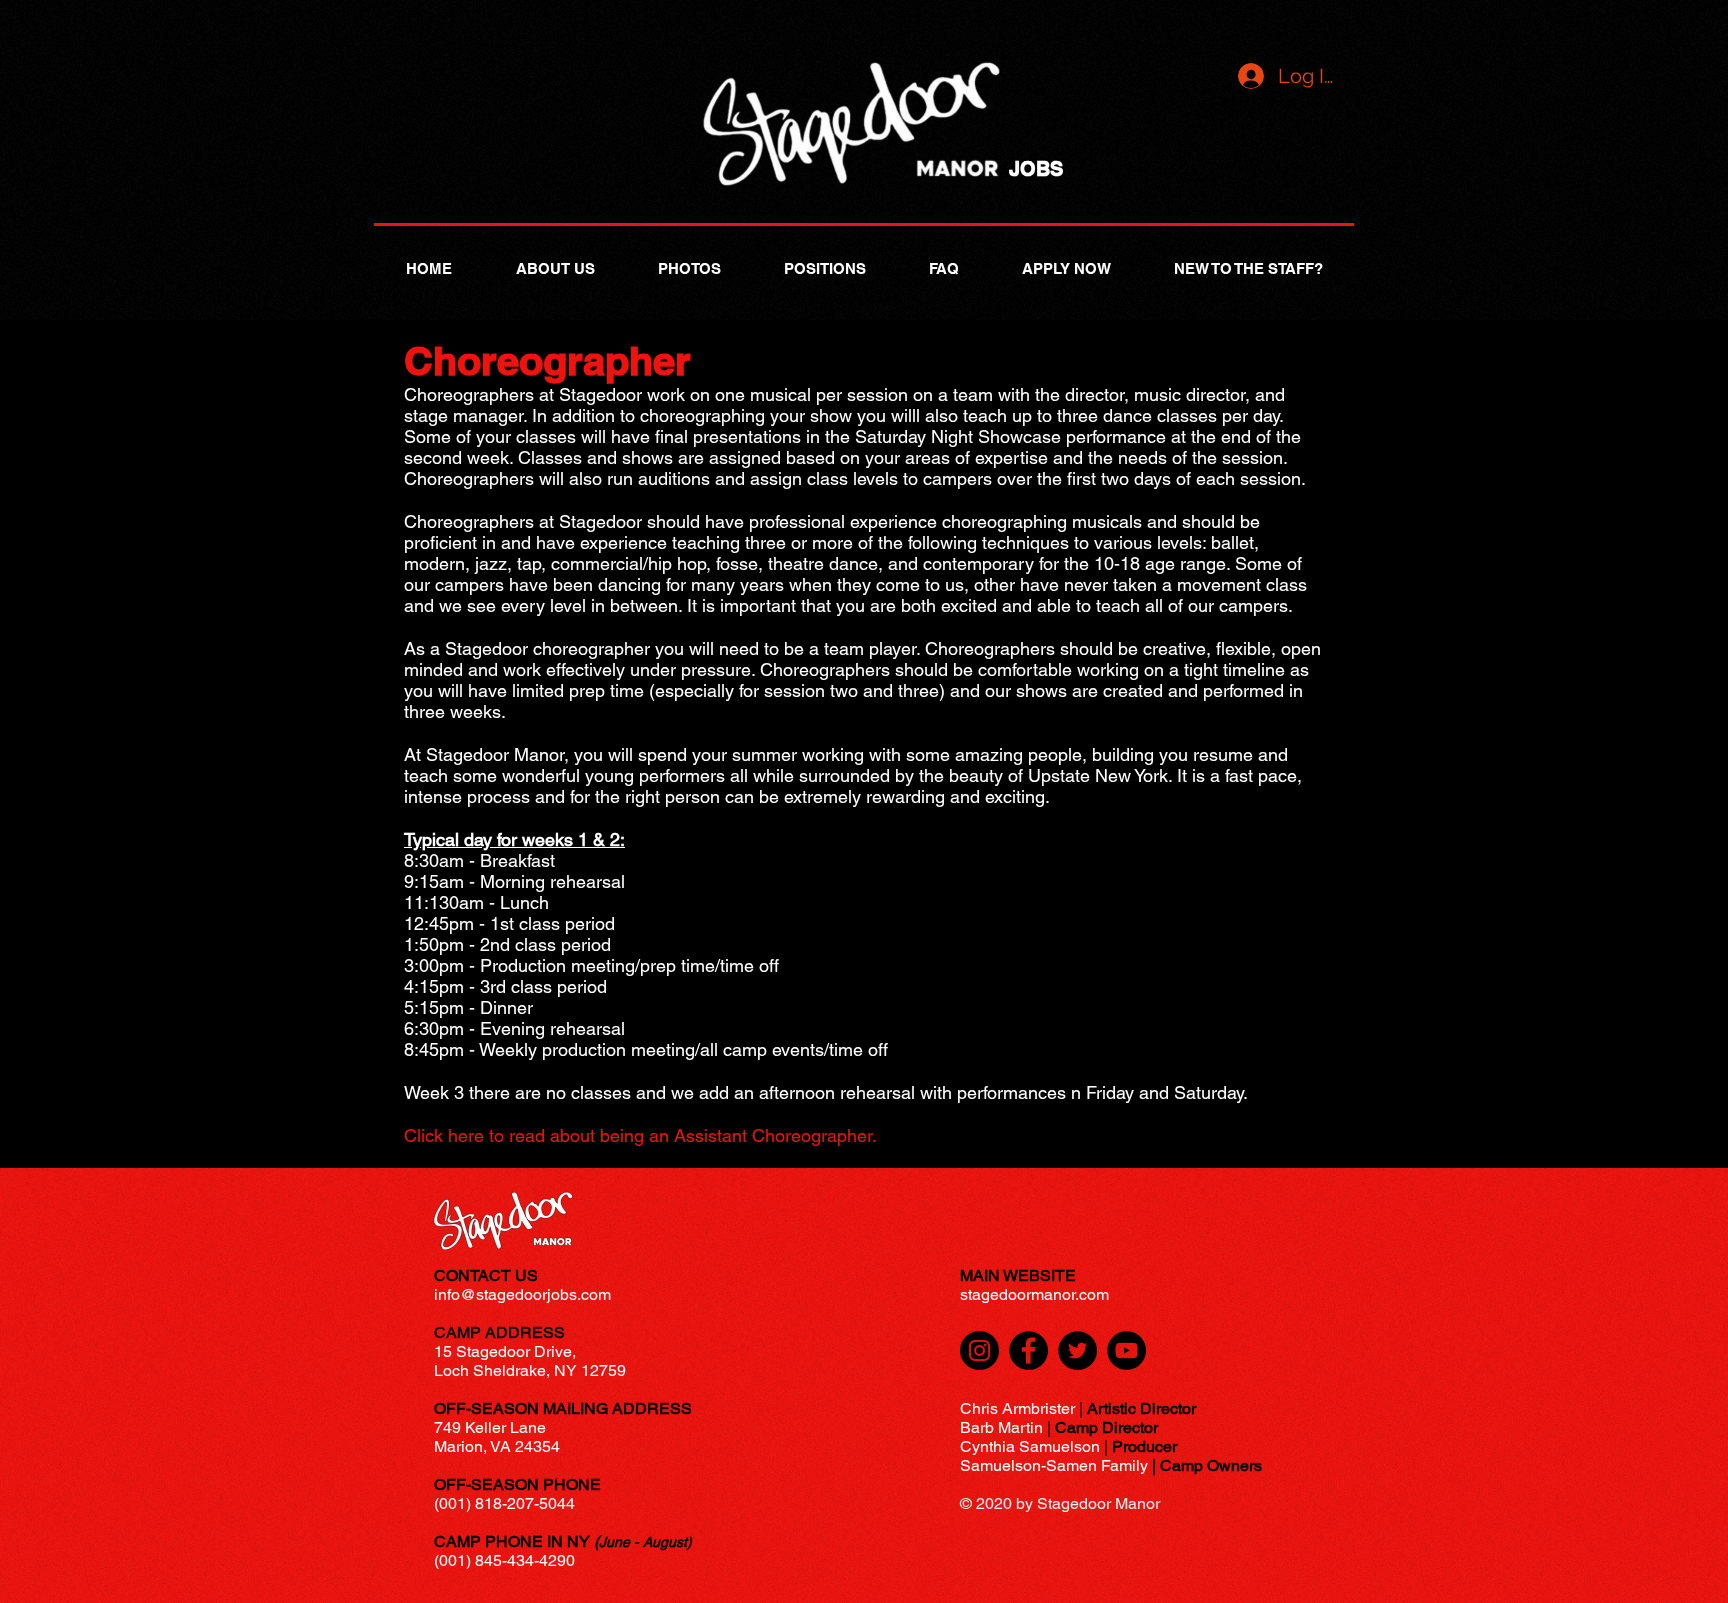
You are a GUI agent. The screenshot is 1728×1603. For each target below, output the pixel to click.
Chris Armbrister (1017, 1408)
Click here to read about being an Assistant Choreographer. (640, 1135)
